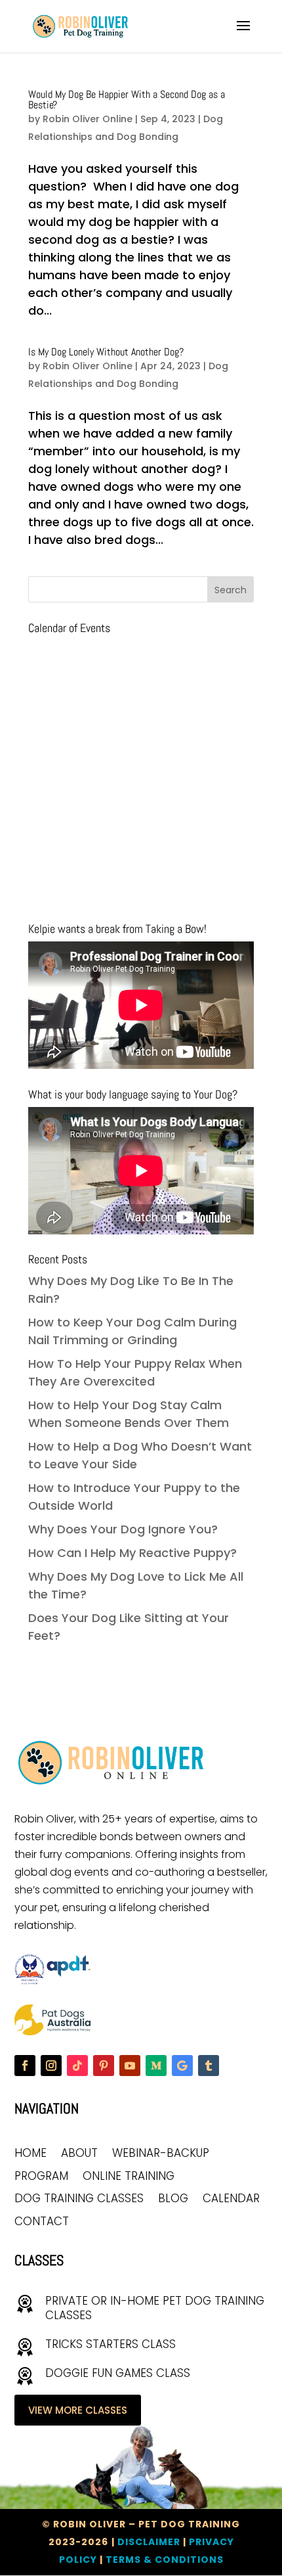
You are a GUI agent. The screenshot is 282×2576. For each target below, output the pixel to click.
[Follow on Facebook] (25, 2066)
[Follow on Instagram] (51, 2066)
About (79, 2154)
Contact (42, 2222)
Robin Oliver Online (88, 119)
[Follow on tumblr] (209, 2066)
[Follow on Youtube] (130, 2066)
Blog (173, 2199)
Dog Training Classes (79, 2199)
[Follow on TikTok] (77, 2066)
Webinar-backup (161, 2154)
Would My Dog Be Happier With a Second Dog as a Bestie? (127, 100)
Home (30, 2154)
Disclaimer (149, 2542)
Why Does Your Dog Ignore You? (123, 1529)
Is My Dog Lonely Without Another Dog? (106, 352)
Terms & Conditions (165, 2560)
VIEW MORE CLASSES (78, 2410)
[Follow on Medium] (156, 2066)
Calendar (231, 2199)
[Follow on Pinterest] (104, 2066)
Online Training (129, 2177)
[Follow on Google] (182, 2066)
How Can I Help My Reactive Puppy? (132, 1553)
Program (41, 2177)
